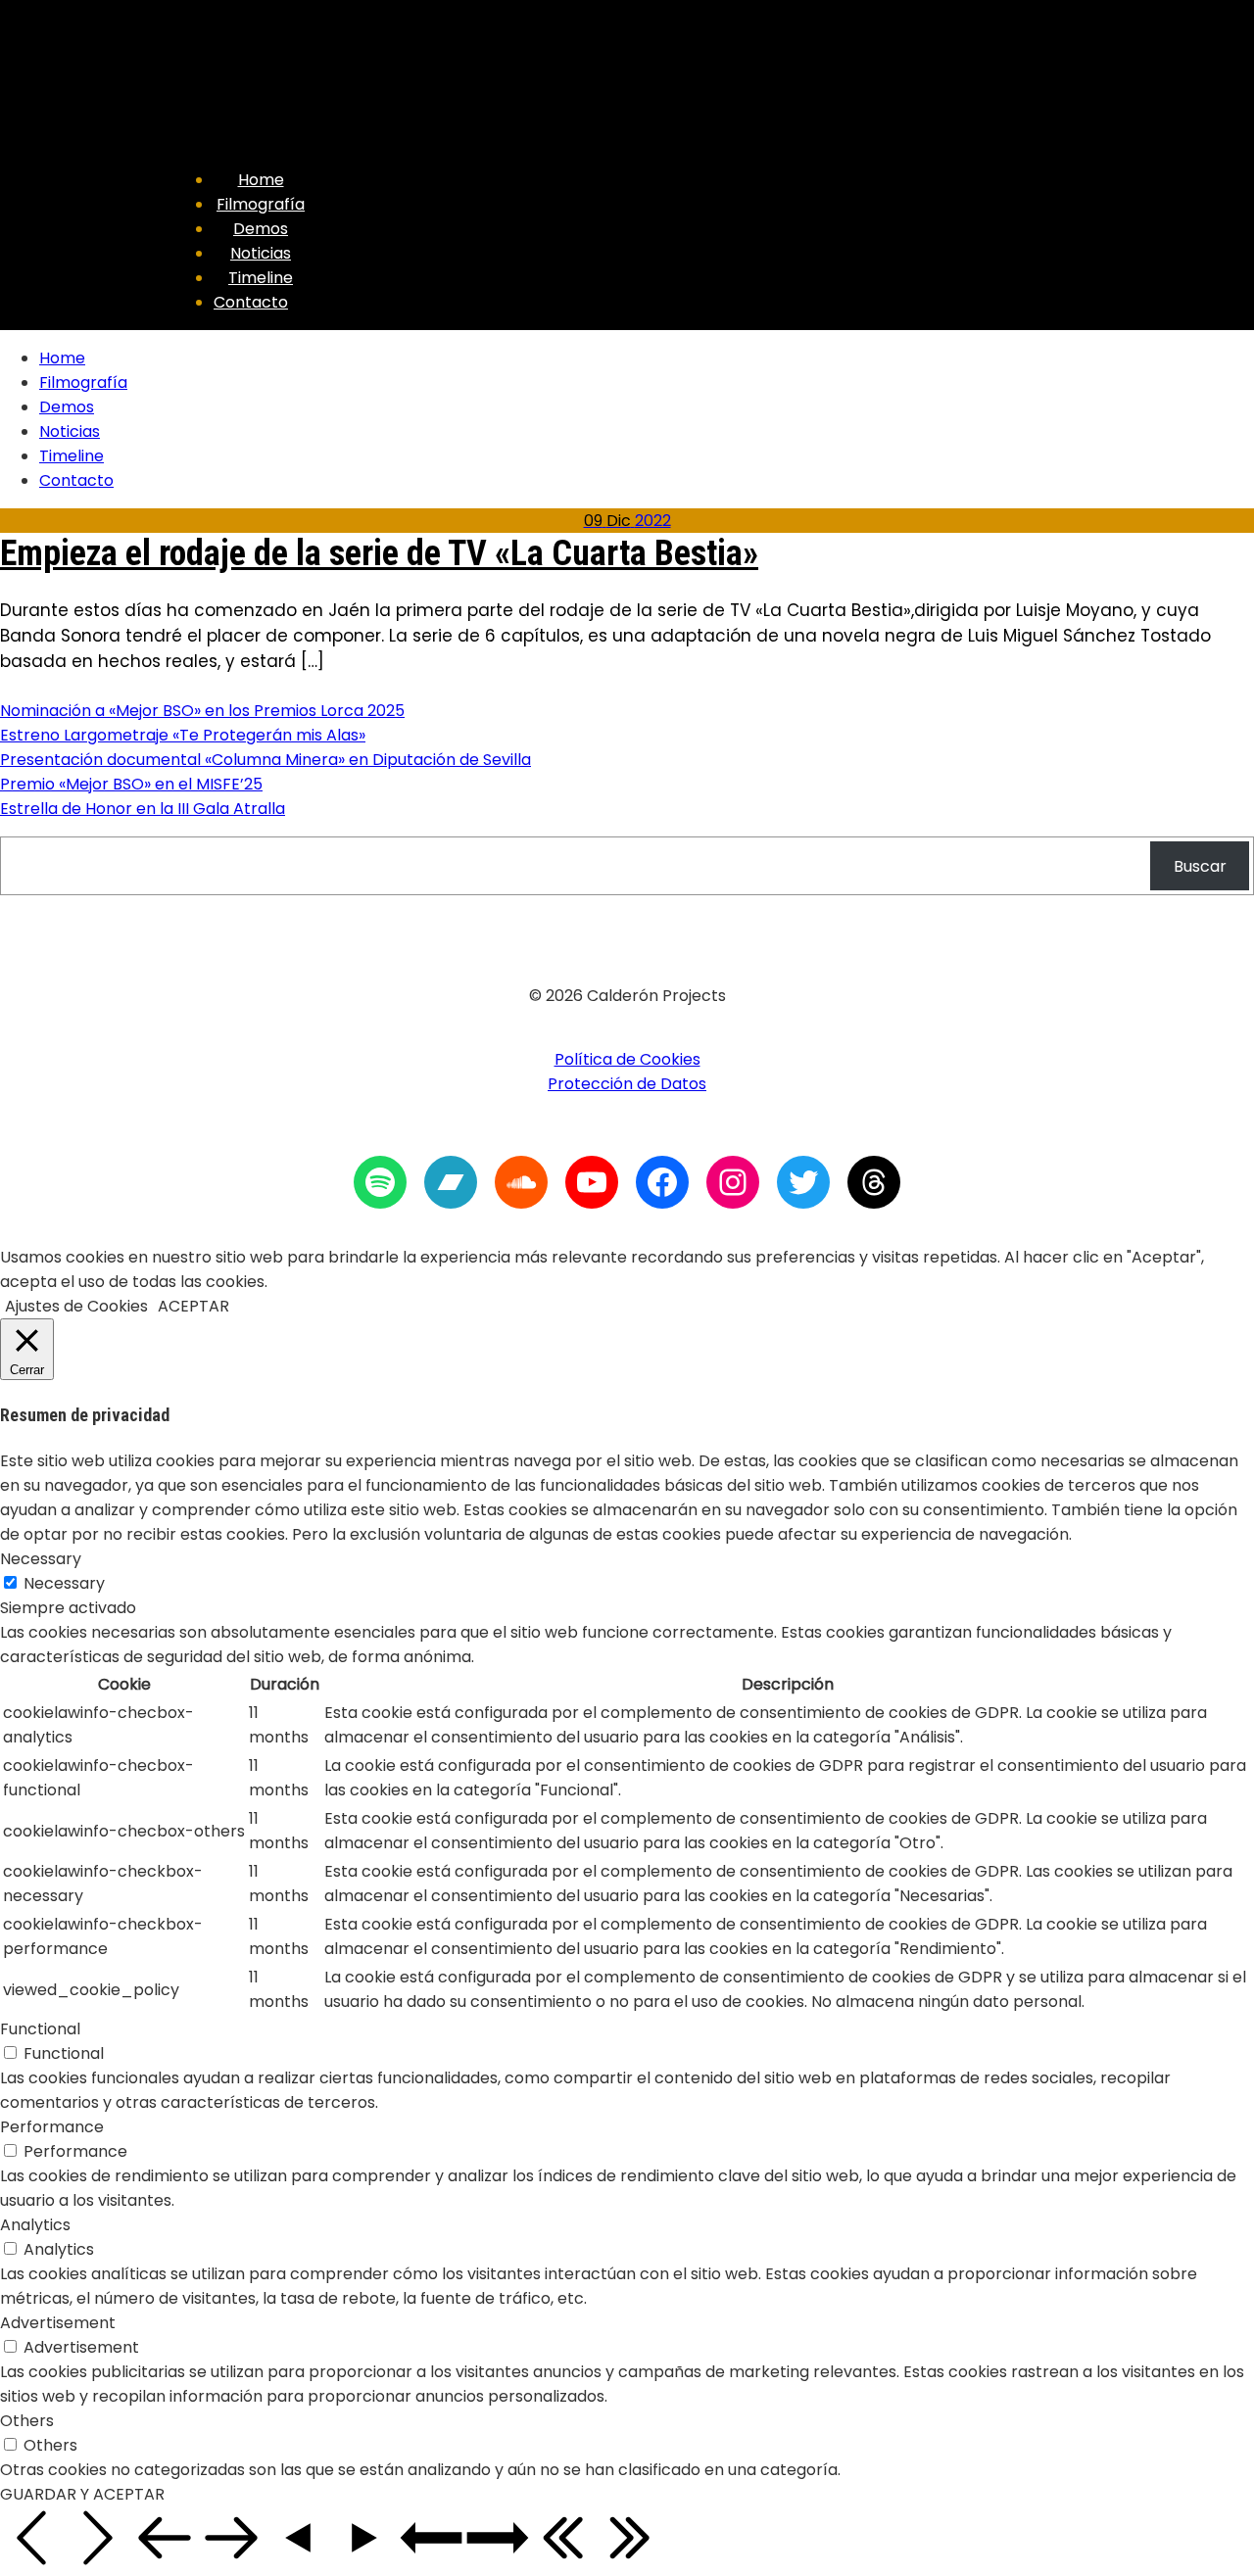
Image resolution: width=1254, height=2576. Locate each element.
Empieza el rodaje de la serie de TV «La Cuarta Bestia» (379, 553)
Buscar (1200, 866)
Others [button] (27, 2421)
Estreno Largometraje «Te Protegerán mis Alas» (183, 735)
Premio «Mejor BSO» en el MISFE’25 (131, 784)
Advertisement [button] (58, 2323)
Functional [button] (40, 2029)
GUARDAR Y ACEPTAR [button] (82, 2494)
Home (261, 180)
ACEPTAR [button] (193, 1306)
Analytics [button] (35, 2225)
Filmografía (261, 204)
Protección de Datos (627, 1084)
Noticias (261, 253)
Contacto (251, 302)
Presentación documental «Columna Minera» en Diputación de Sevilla (265, 760)
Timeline (261, 278)
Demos (261, 229)
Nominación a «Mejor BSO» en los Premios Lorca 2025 (202, 711)
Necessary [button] (41, 1559)
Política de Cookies (627, 1059)
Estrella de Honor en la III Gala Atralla (143, 809)
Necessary (64, 1583)
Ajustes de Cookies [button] (76, 1306)
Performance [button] (52, 2127)
